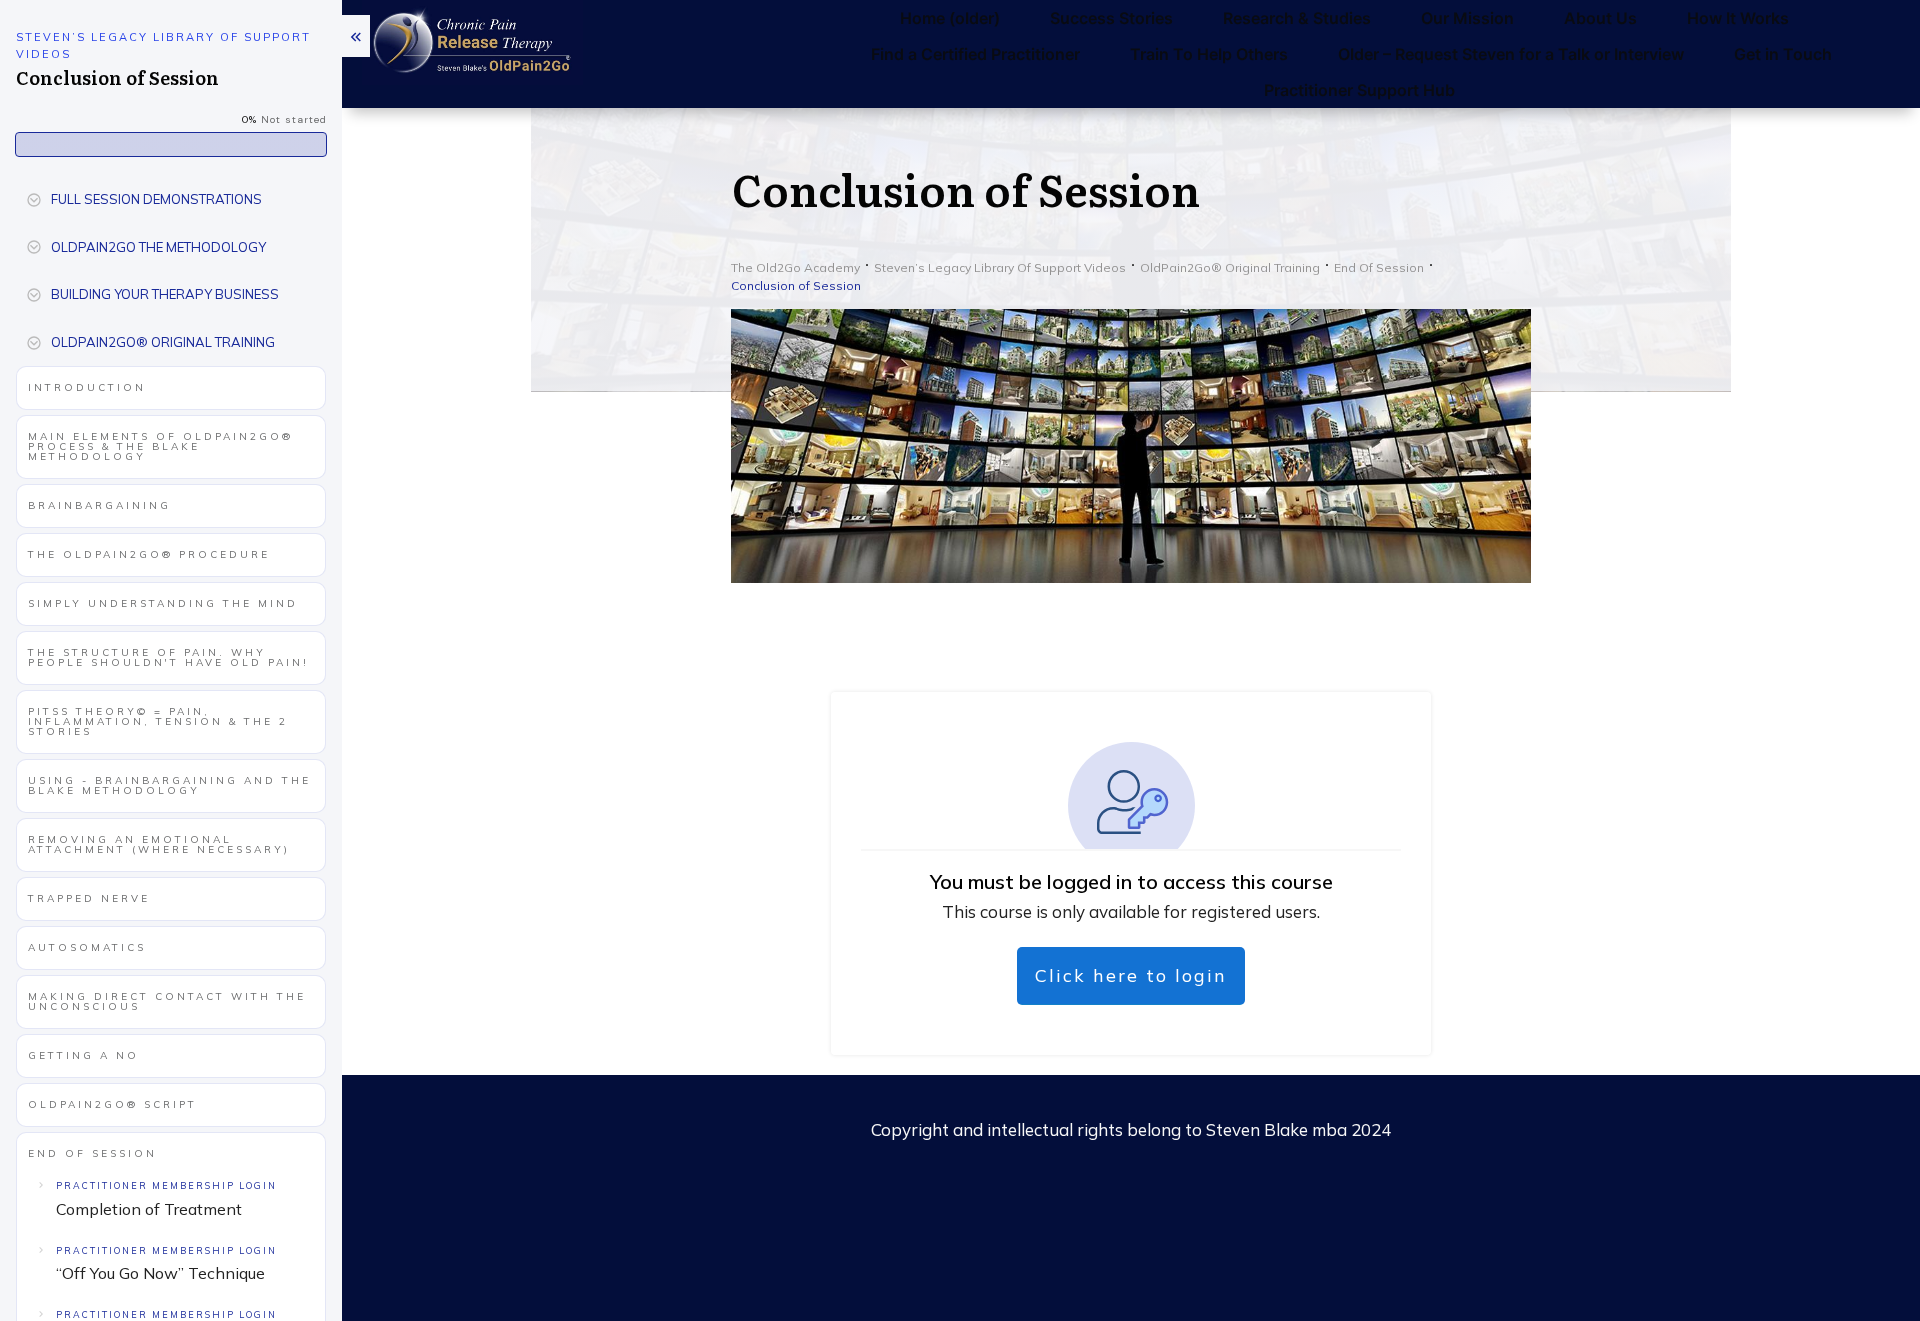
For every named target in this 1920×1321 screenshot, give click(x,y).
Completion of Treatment (149, 1209)
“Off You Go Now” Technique (160, 1273)
